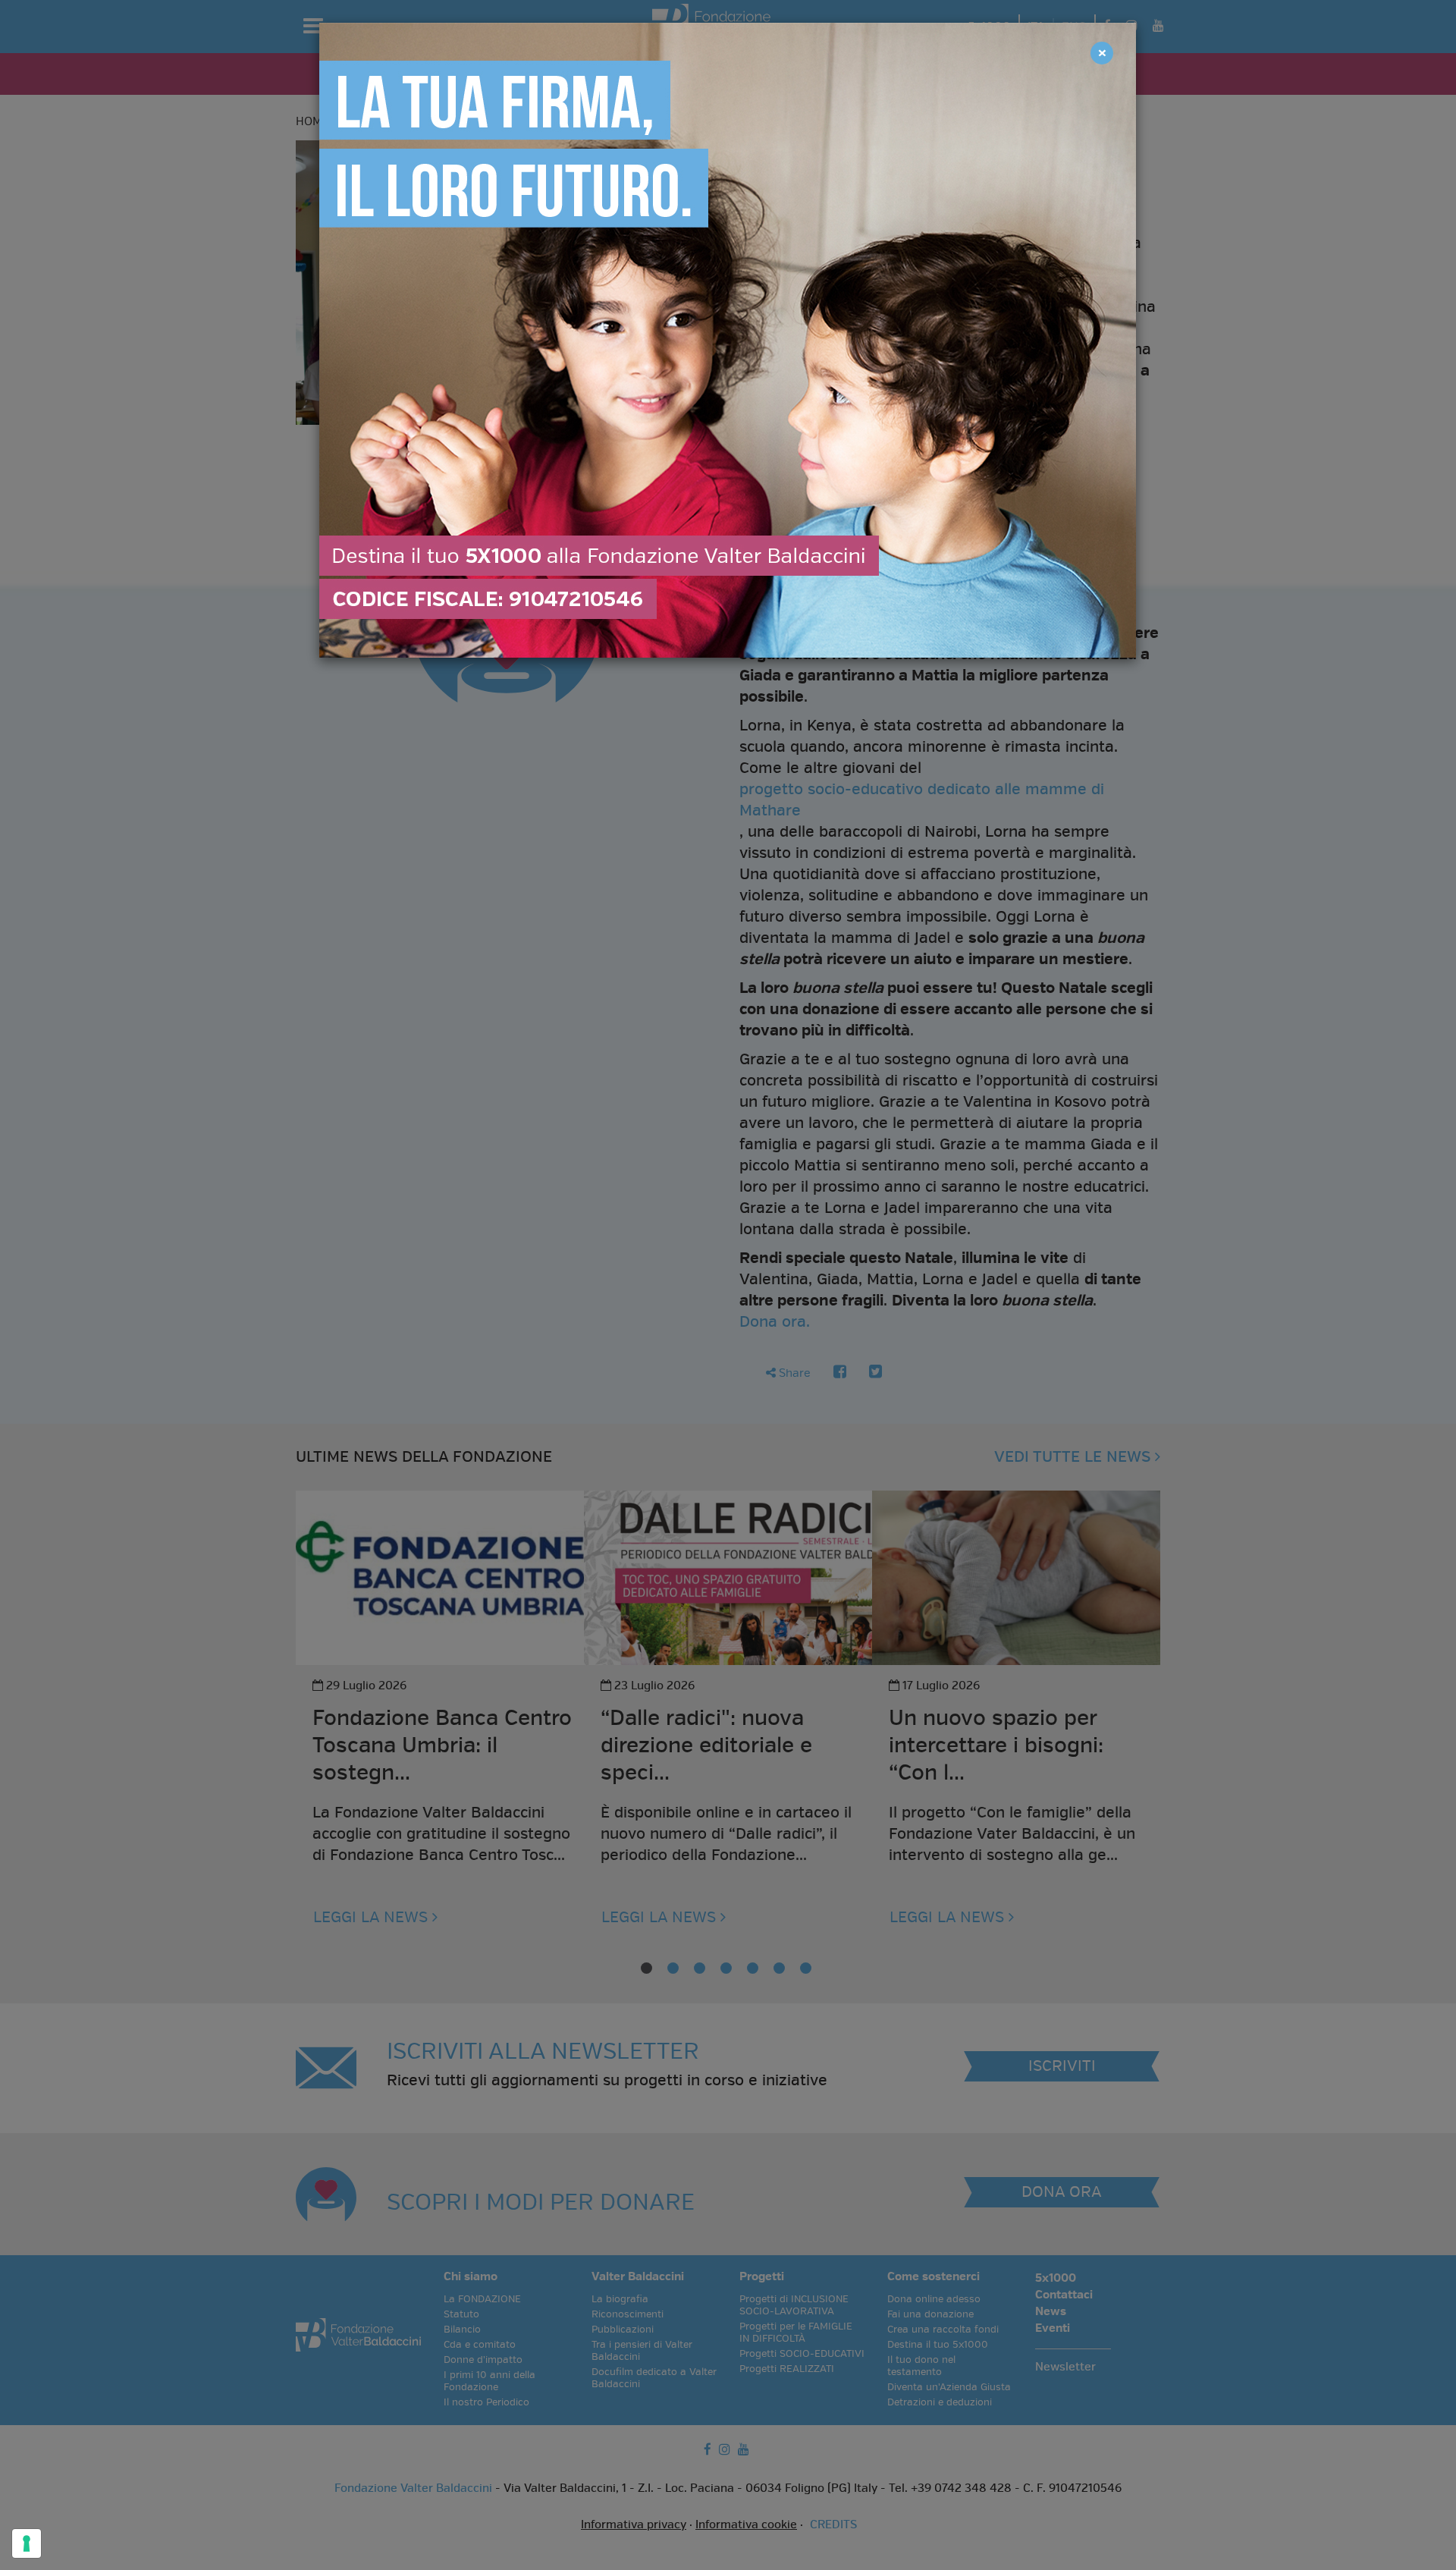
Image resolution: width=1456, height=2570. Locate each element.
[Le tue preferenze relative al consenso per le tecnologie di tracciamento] (27, 2543)
